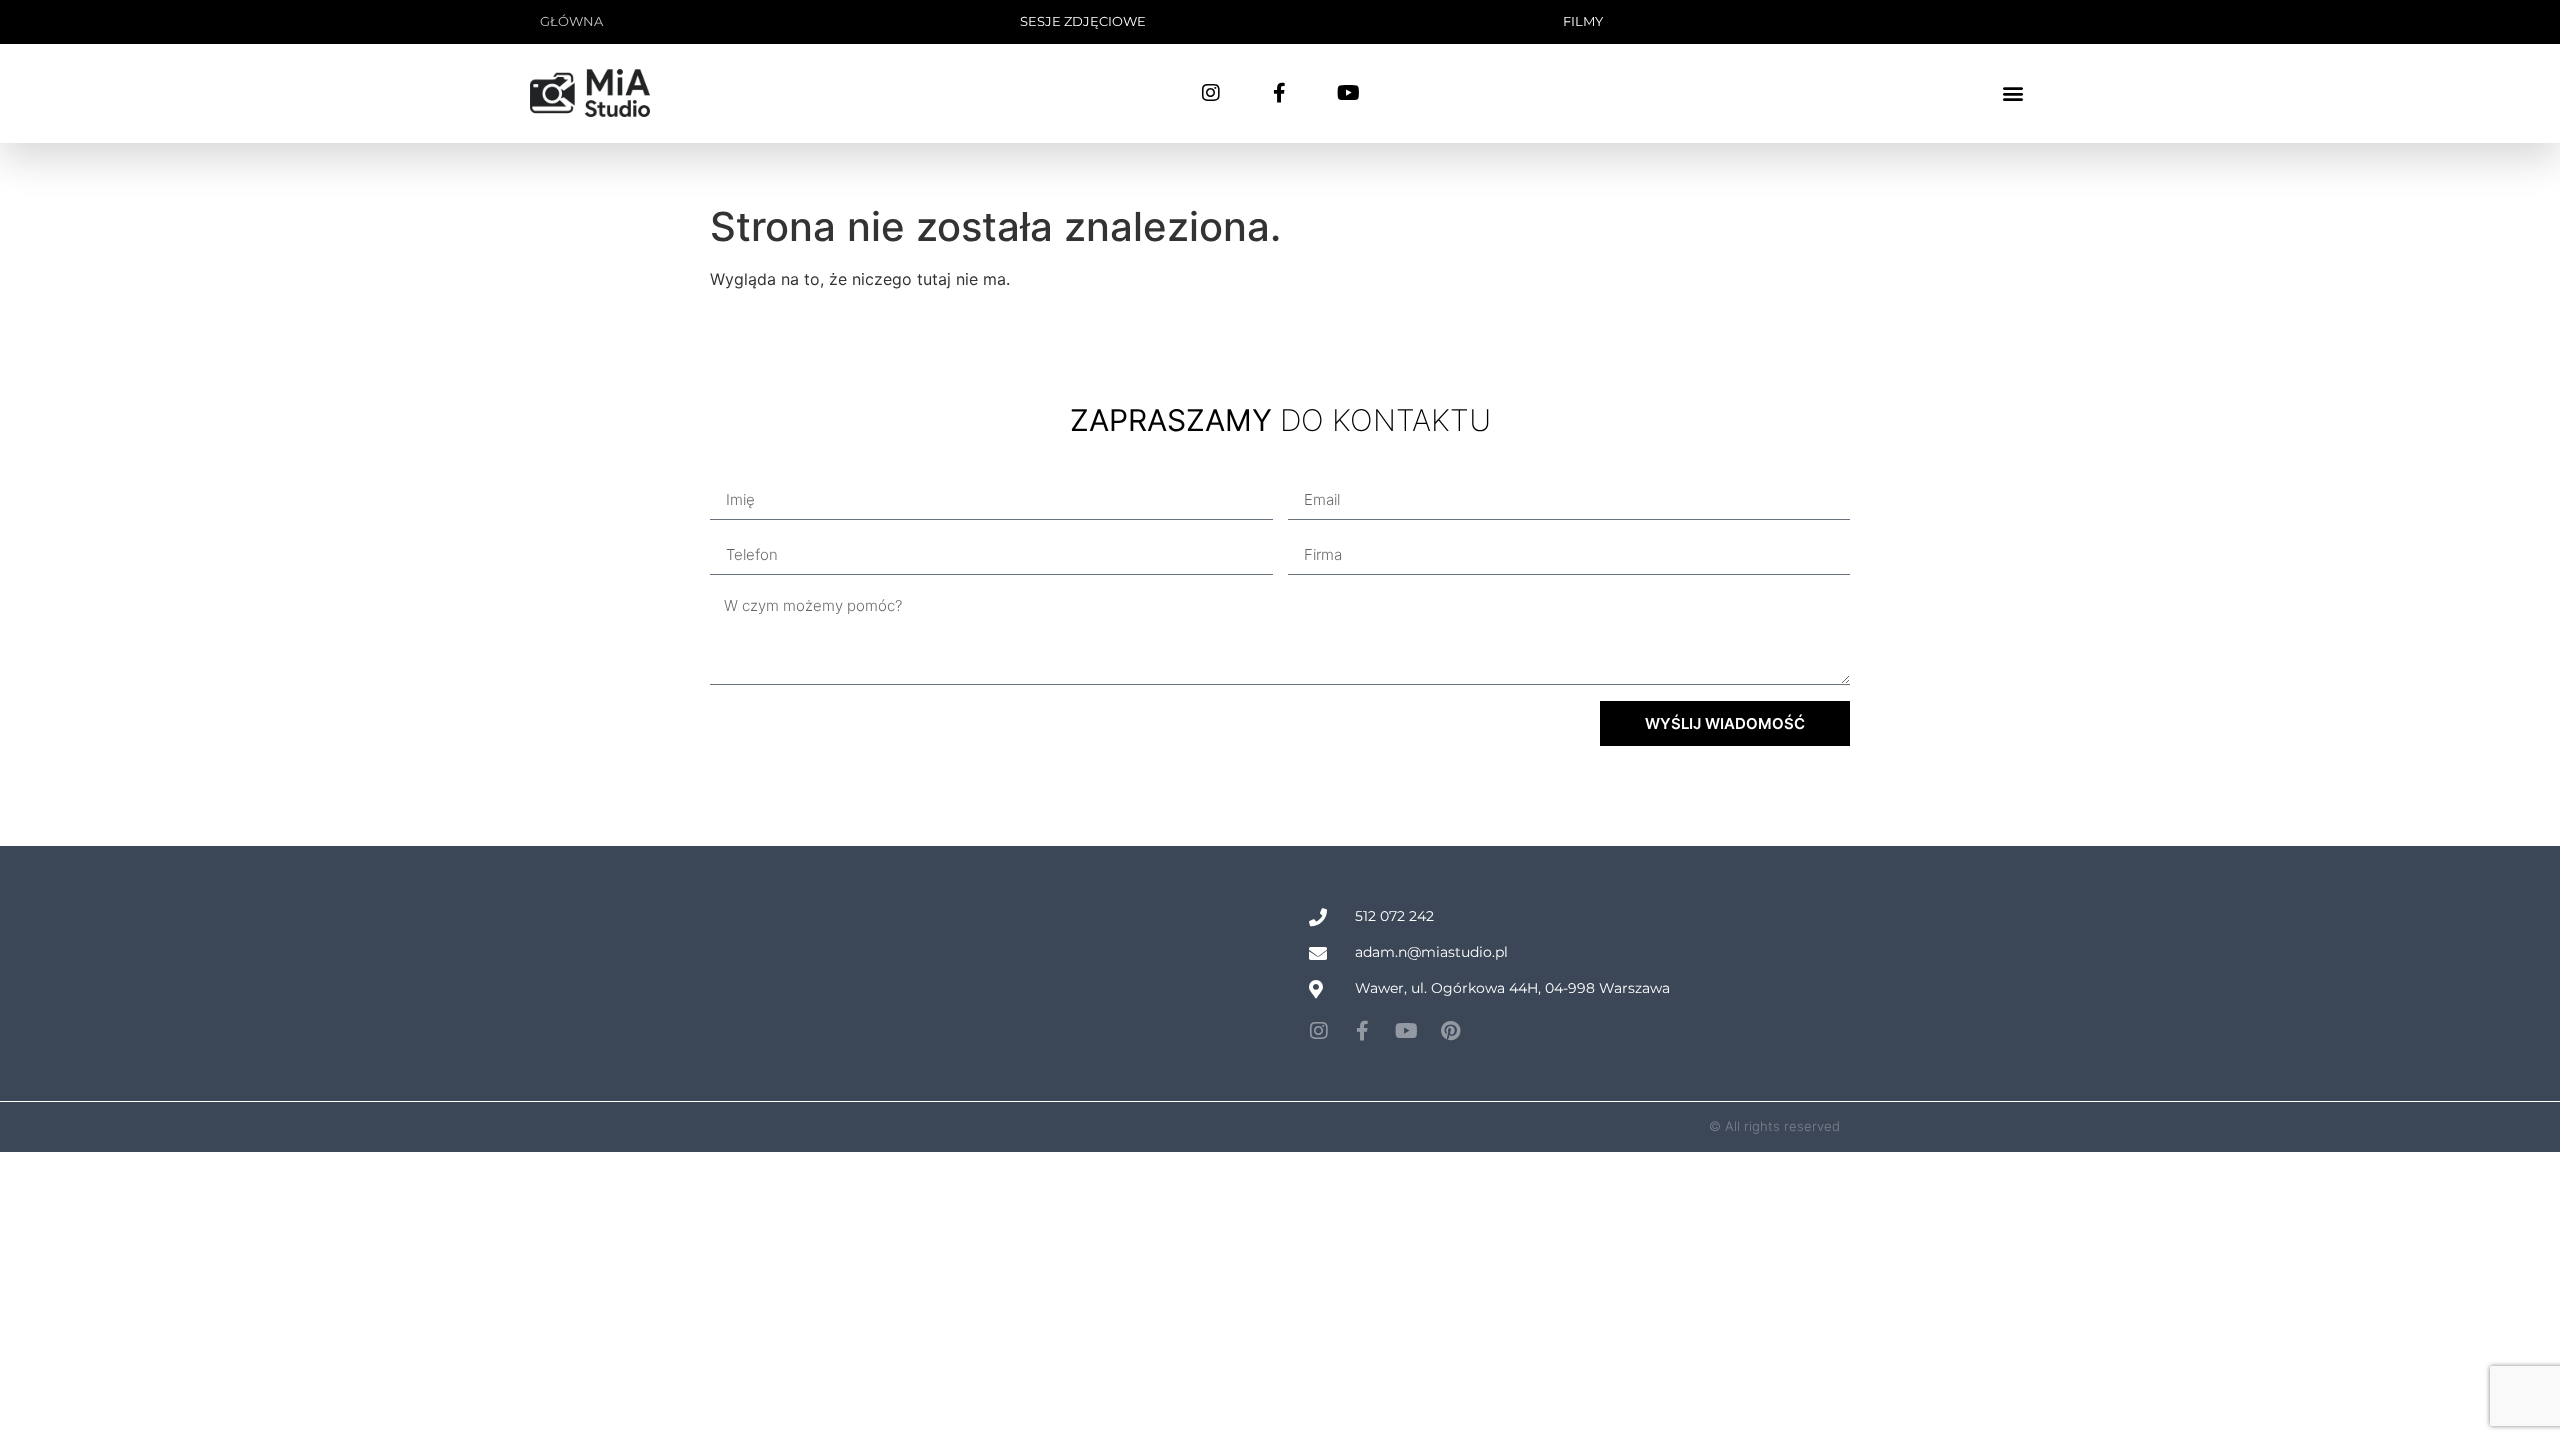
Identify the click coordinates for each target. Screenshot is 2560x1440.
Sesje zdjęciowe (1083, 21)
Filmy (1583, 21)
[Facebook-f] (1280, 93)
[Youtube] (1349, 93)
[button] (2013, 93)
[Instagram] (1211, 93)
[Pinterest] (1451, 1031)
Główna (571, 21)
